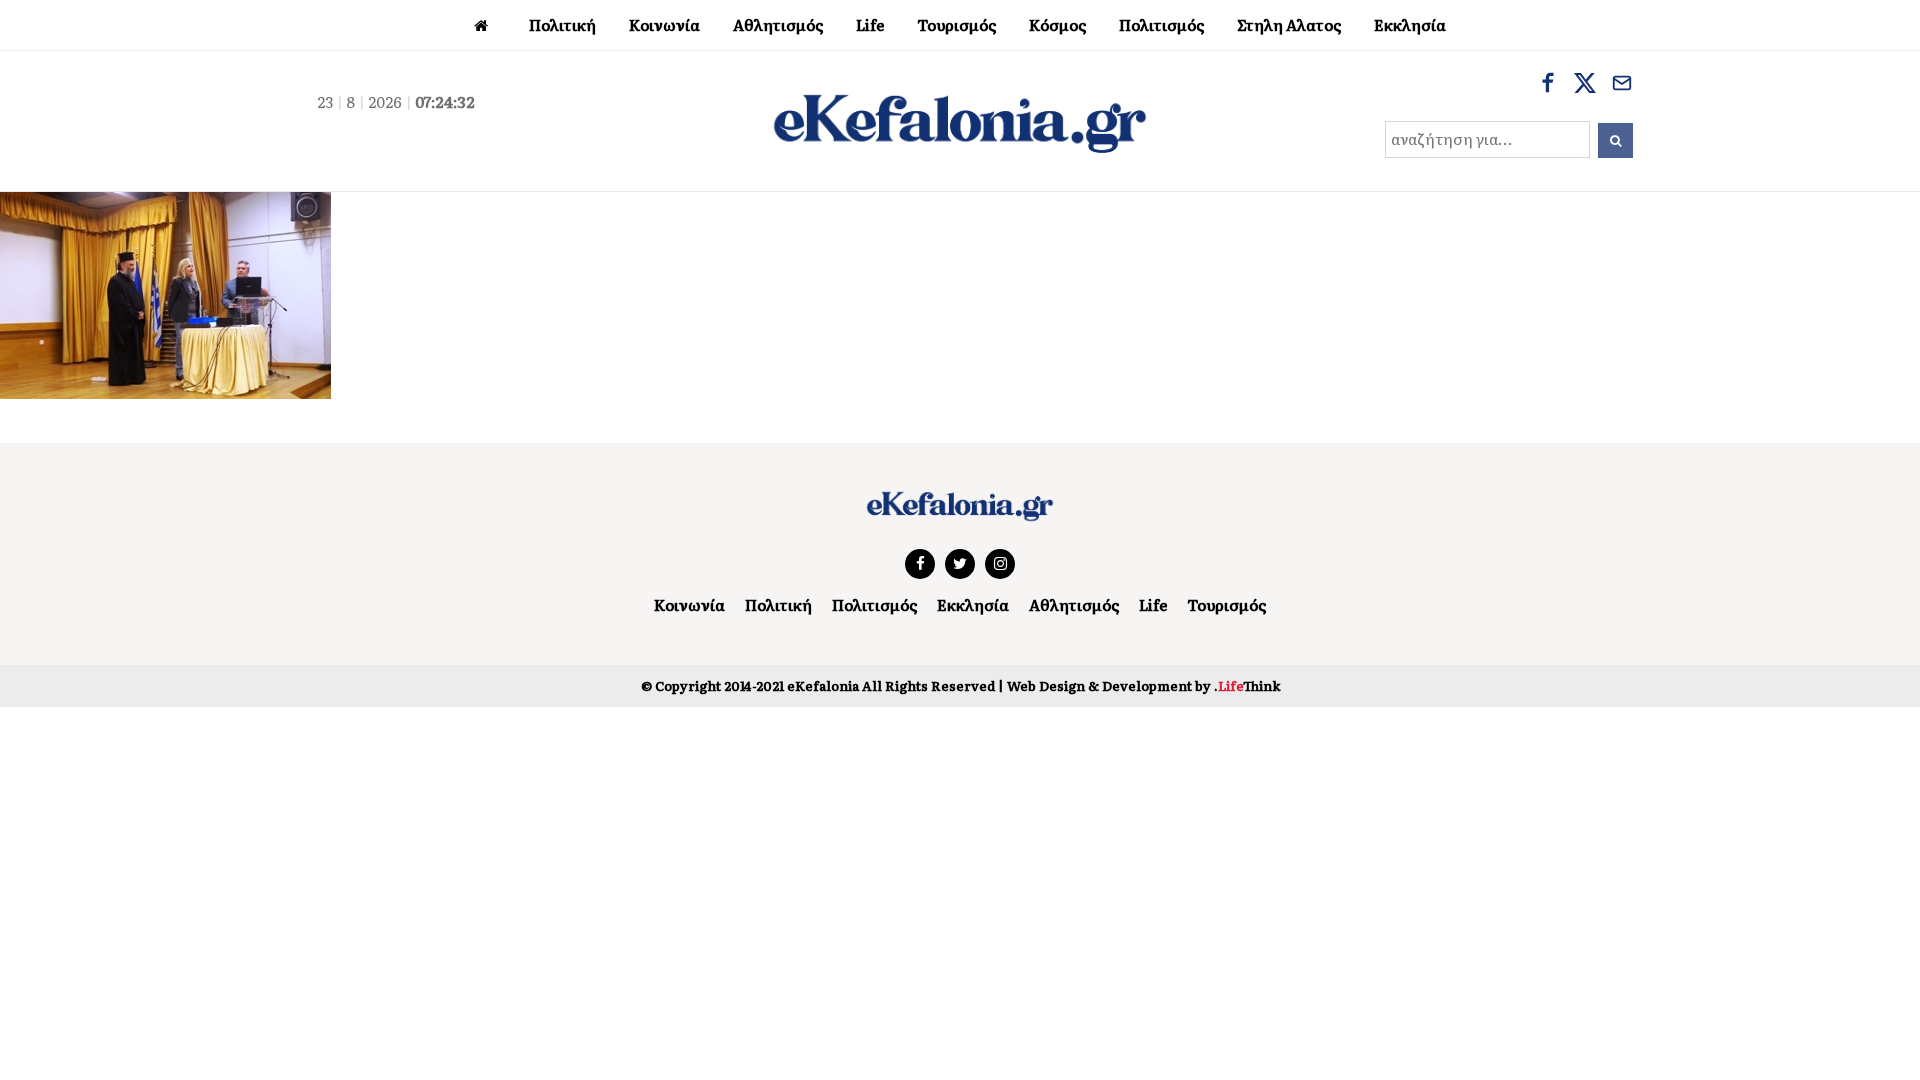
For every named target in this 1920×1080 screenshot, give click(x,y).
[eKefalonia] (960, 121)
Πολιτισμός (874, 604)
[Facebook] (1548, 85)
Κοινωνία (689, 604)
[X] (1585, 85)
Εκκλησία (973, 604)
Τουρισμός (1226, 604)
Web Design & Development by (1143, 685)
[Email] (1622, 85)
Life (1153, 604)
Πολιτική (778, 604)
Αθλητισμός (1074, 604)
